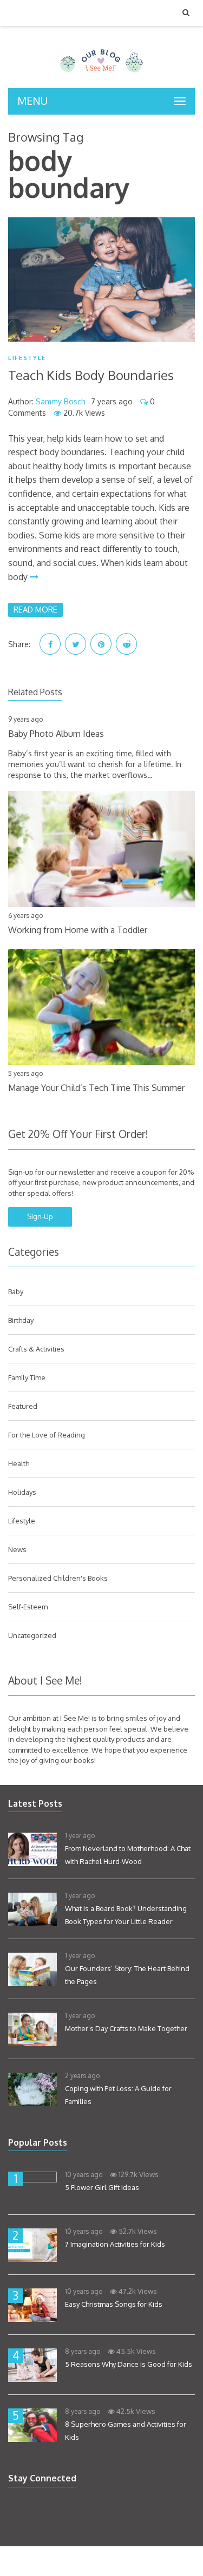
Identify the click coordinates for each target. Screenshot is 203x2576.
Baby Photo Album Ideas (56, 734)
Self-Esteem (28, 1607)
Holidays (22, 1492)
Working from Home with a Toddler (78, 930)
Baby (16, 1292)
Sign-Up (40, 1216)
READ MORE (35, 609)
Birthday (21, 1320)
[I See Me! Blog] (101, 74)
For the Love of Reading (47, 1435)
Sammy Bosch (61, 401)
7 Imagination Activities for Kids (115, 2244)
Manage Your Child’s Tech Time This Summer (96, 1088)
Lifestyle (27, 358)
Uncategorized (32, 1635)
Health (19, 1463)
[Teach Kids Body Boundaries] (101, 279)
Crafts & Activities (36, 1349)
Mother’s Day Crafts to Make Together (126, 2028)
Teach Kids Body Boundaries (91, 375)
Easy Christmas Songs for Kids (114, 2304)
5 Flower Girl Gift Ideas (102, 2187)
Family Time (27, 1377)
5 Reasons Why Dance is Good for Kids (129, 2364)
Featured (23, 1406)
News (17, 1549)
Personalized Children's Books (58, 1578)
